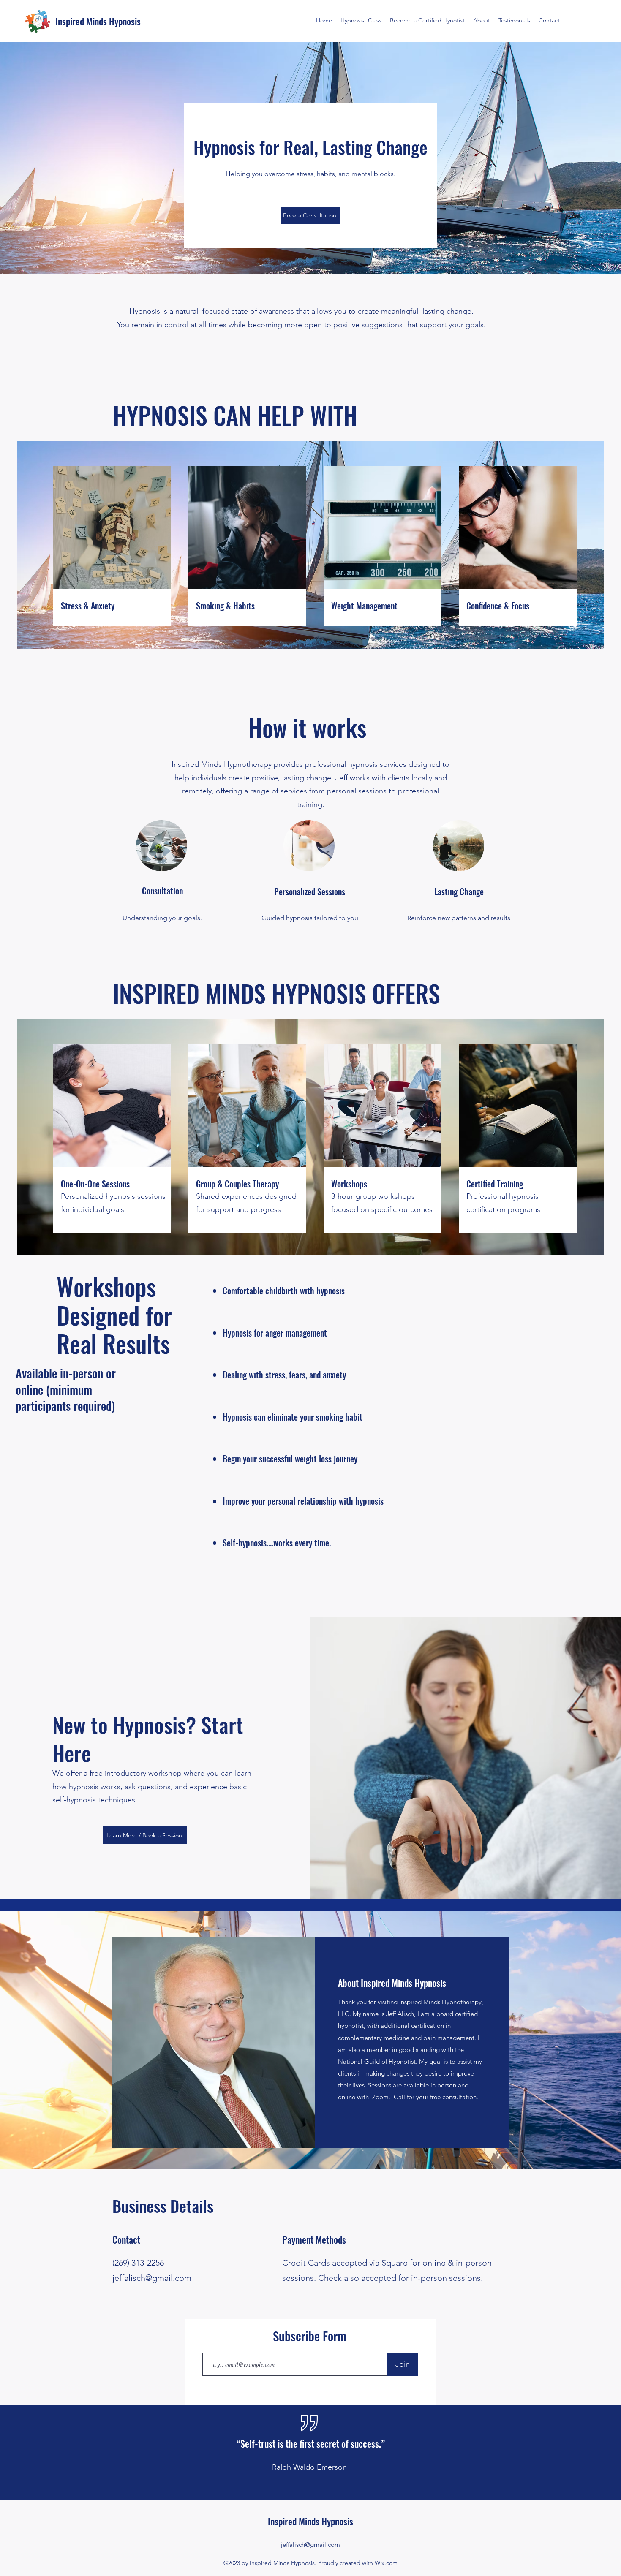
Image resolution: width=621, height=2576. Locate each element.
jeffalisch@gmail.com (152, 2278)
